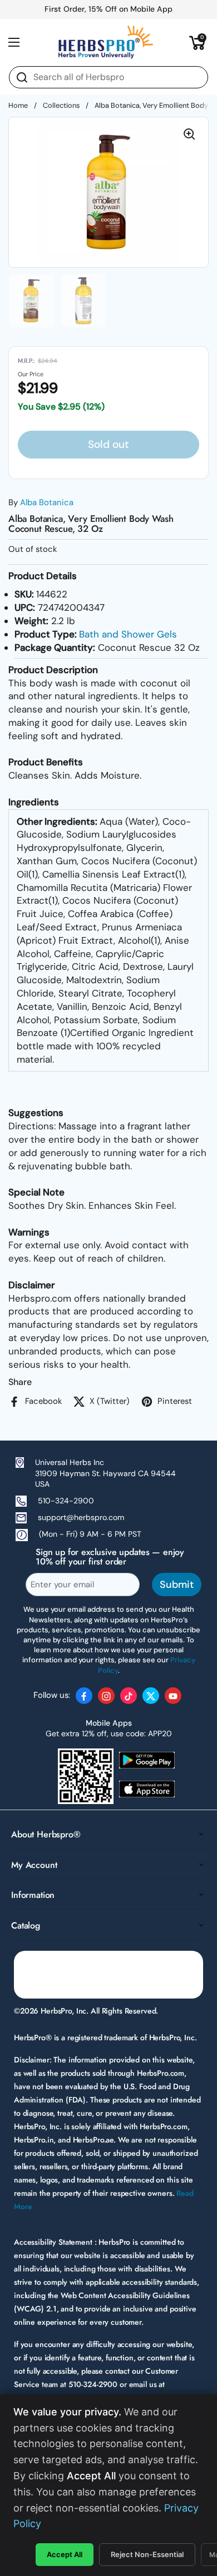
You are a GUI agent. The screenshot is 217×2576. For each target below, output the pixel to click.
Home (18, 105)
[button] (198, 42)
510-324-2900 (66, 1501)
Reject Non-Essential (147, 2554)
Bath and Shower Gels (128, 634)
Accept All (65, 2554)
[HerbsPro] (106, 42)
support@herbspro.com (81, 1517)
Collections (61, 105)
